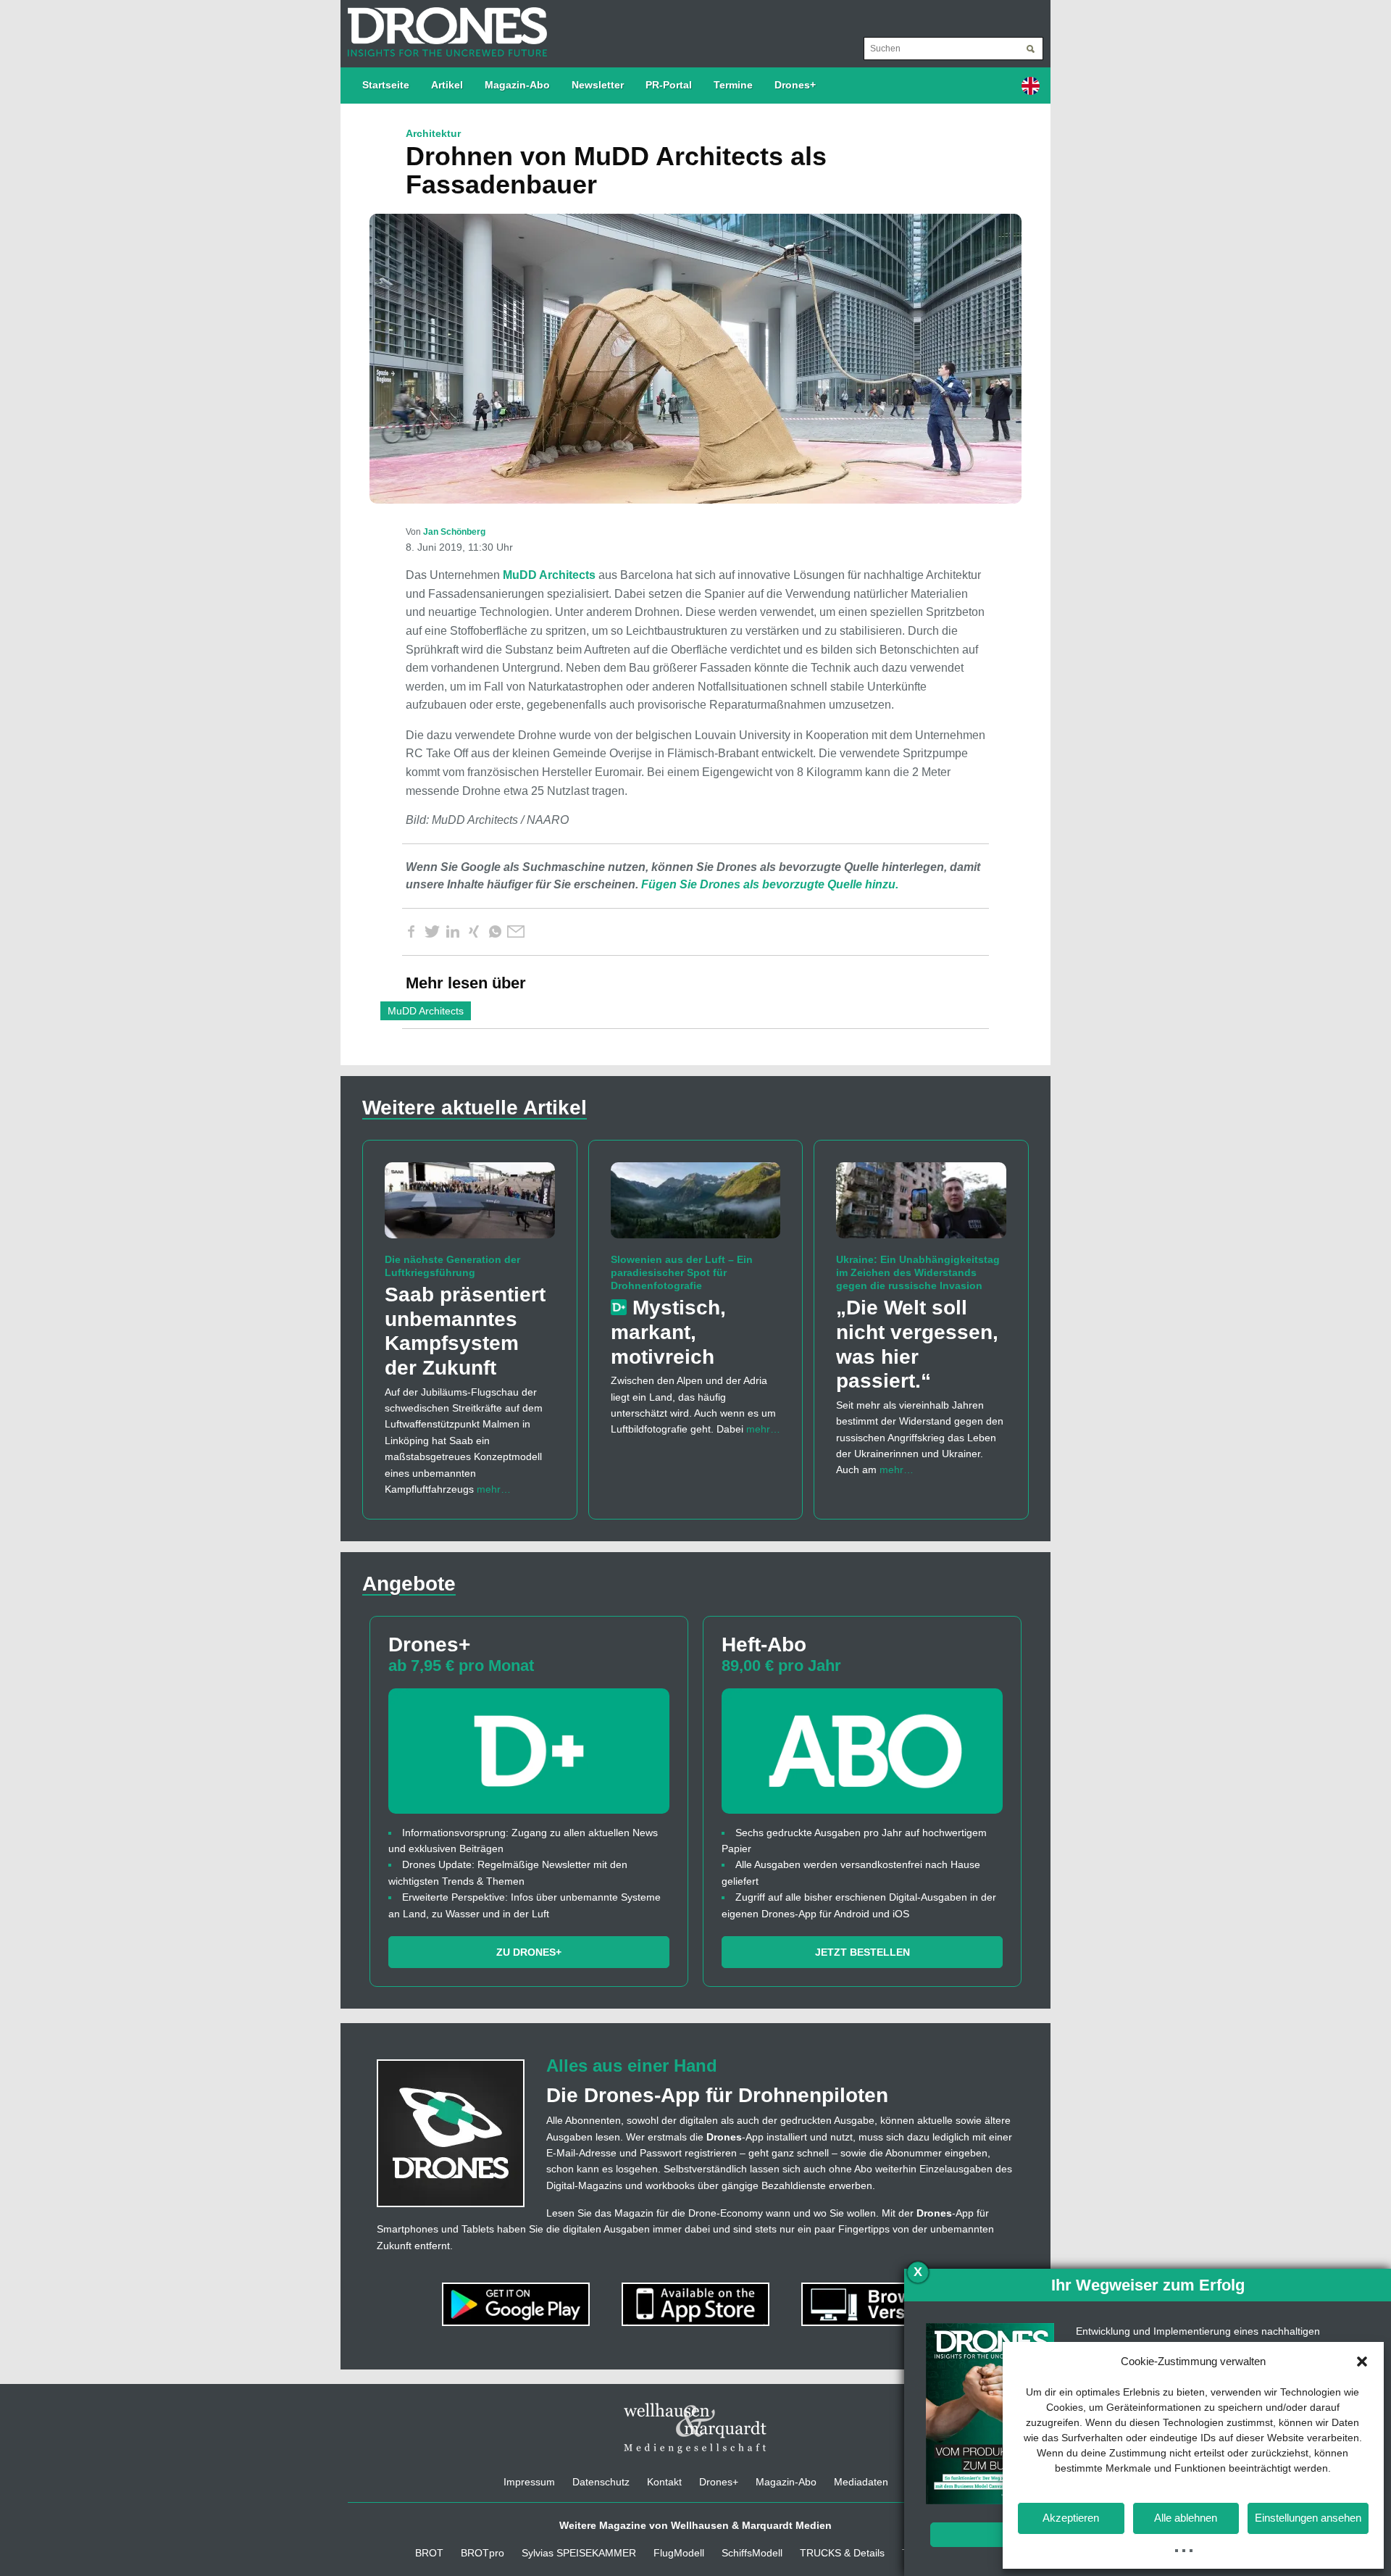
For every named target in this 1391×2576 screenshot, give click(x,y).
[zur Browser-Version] (875, 2304)
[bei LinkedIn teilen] (453, 932)
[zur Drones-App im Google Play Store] (517, 2304)
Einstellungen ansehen (1308, 2518)
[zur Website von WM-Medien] (695, 2428)
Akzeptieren (1071, 2518)
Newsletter (598, 85)
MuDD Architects (549, 575)
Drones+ (795, 85)
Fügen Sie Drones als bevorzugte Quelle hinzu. (770, 884)
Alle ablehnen (1186, 2518)
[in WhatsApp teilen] (495, 932)
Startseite (386, 85)
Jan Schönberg (454, 532)
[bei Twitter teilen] (432, 932)
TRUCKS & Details (842, 2553)
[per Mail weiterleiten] (516, 932)
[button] (1362, 2362)
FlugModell (679, 2553)
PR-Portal (669, 85)
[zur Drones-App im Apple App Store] (697, 2304)
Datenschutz (601, 2482)
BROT (429, 2553)
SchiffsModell (752, 2553)
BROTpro (483, 2553)
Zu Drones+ (529, 1952)
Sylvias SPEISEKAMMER (579, 2553)
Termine (733, 85)
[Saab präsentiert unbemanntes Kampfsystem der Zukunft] (470, 1206)
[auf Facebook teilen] (411, 932)
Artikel (447, 85)
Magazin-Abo (517, 85)
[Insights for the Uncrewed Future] (444, 25)
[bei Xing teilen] (474, 932)
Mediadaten (861, 2482)
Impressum (529, 2482)
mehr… (494, 1489)
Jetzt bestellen (862, 1952)
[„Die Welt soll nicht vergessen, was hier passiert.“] (921, 1206)
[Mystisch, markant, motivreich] (696, 1206)
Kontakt (664, 2482)
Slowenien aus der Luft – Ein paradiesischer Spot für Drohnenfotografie (682, 1272)
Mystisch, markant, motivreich (668, 1332)
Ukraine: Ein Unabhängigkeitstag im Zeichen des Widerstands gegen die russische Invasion (918, 1272)
